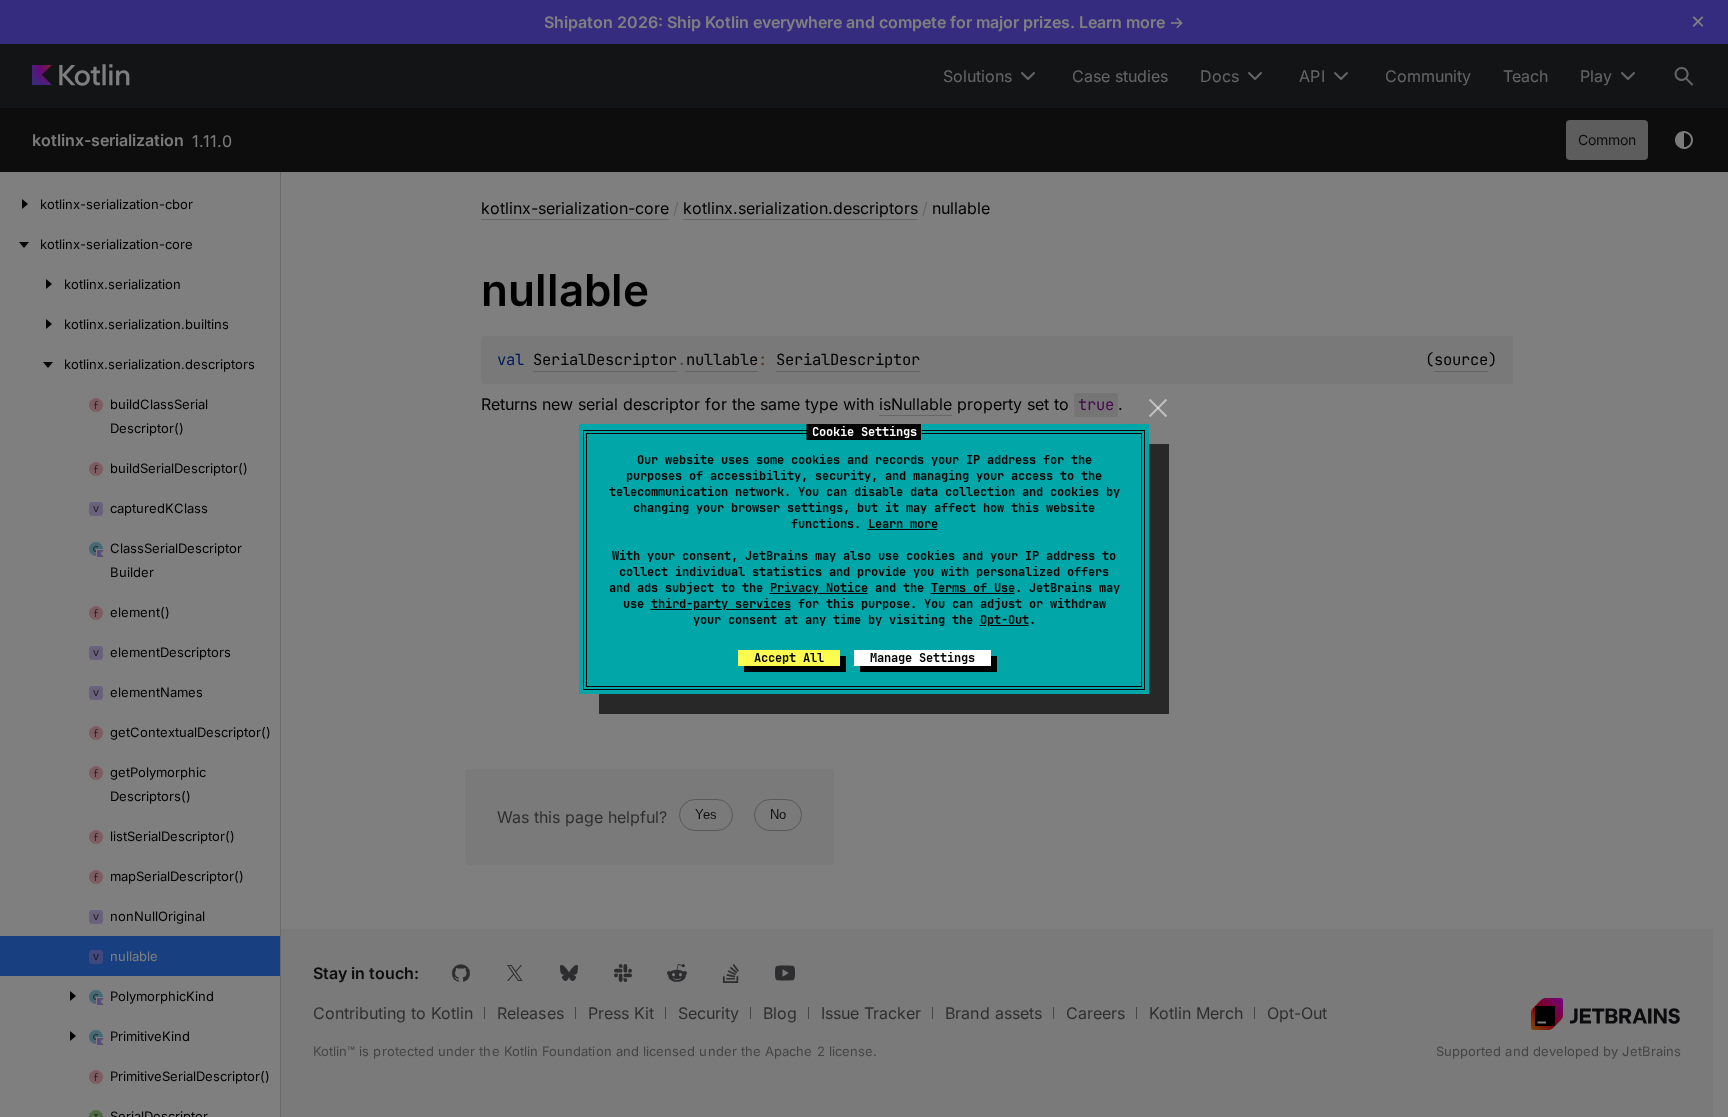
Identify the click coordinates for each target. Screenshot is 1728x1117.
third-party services (721, 604)
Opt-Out (1004, 620)
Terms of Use (973, 588)
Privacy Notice (819, 588)
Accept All (789, 658)
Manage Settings (922, 658)
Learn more (903, 524)
